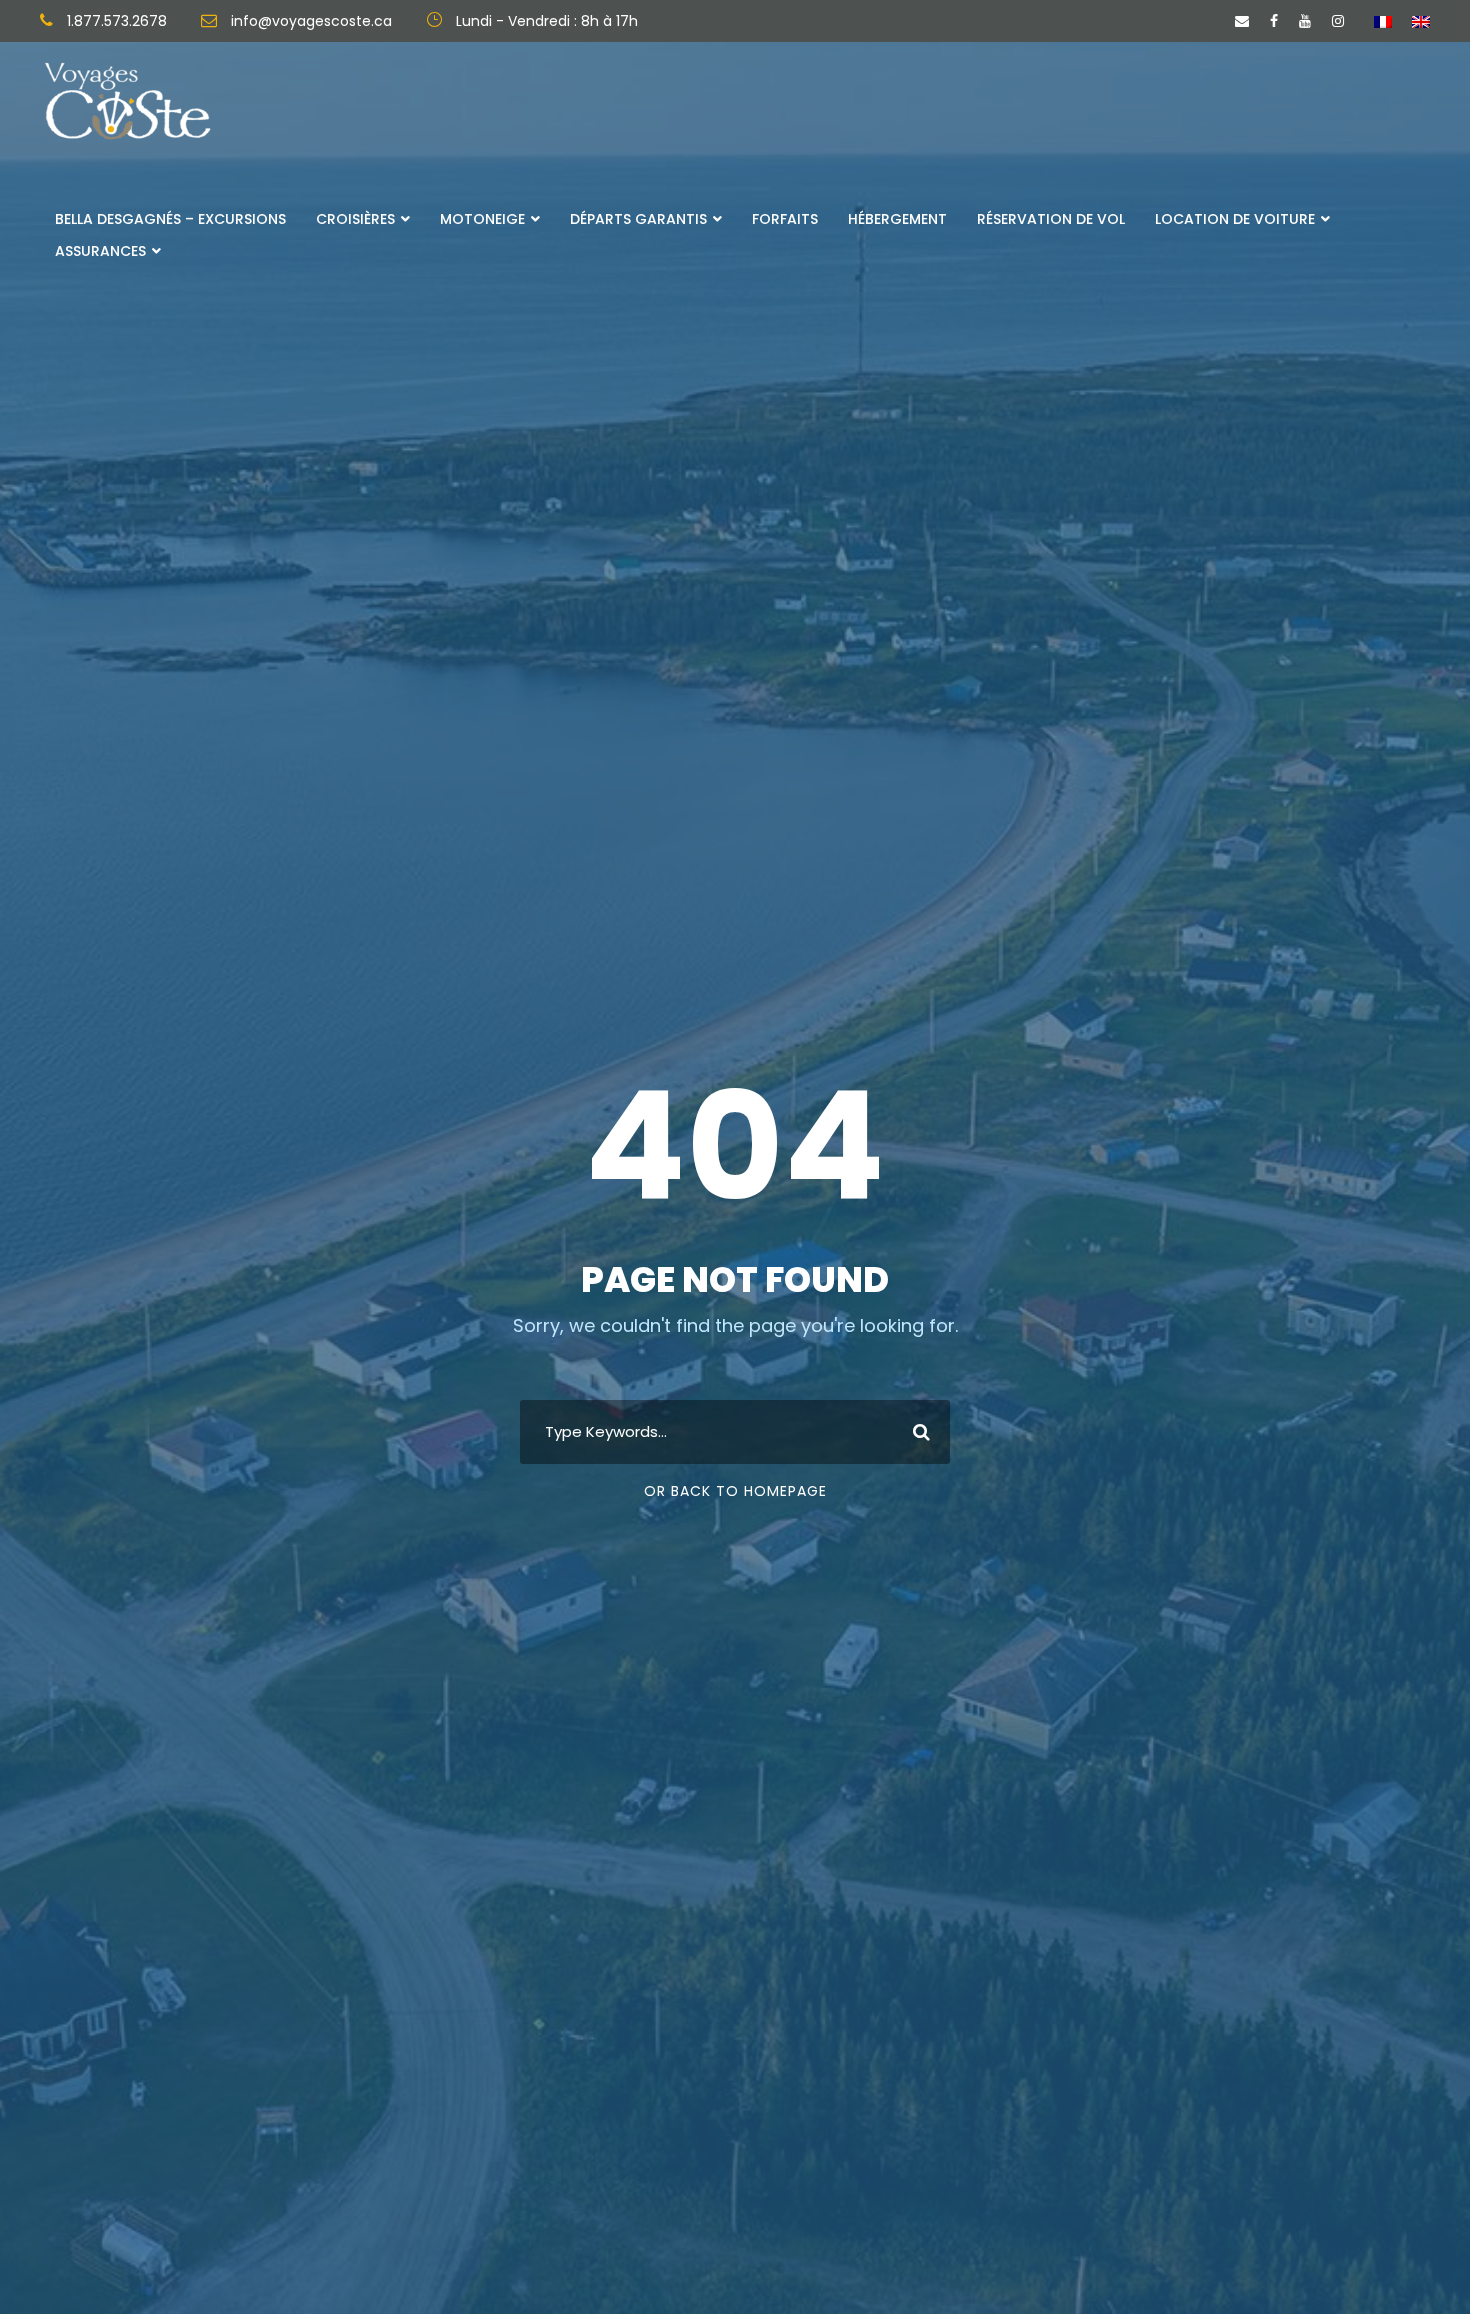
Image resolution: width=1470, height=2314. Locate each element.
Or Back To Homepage (735, 1491)
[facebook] (1274, 21)
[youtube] (1305, 21)
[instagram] (1338, 21)
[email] (1242, 21)
